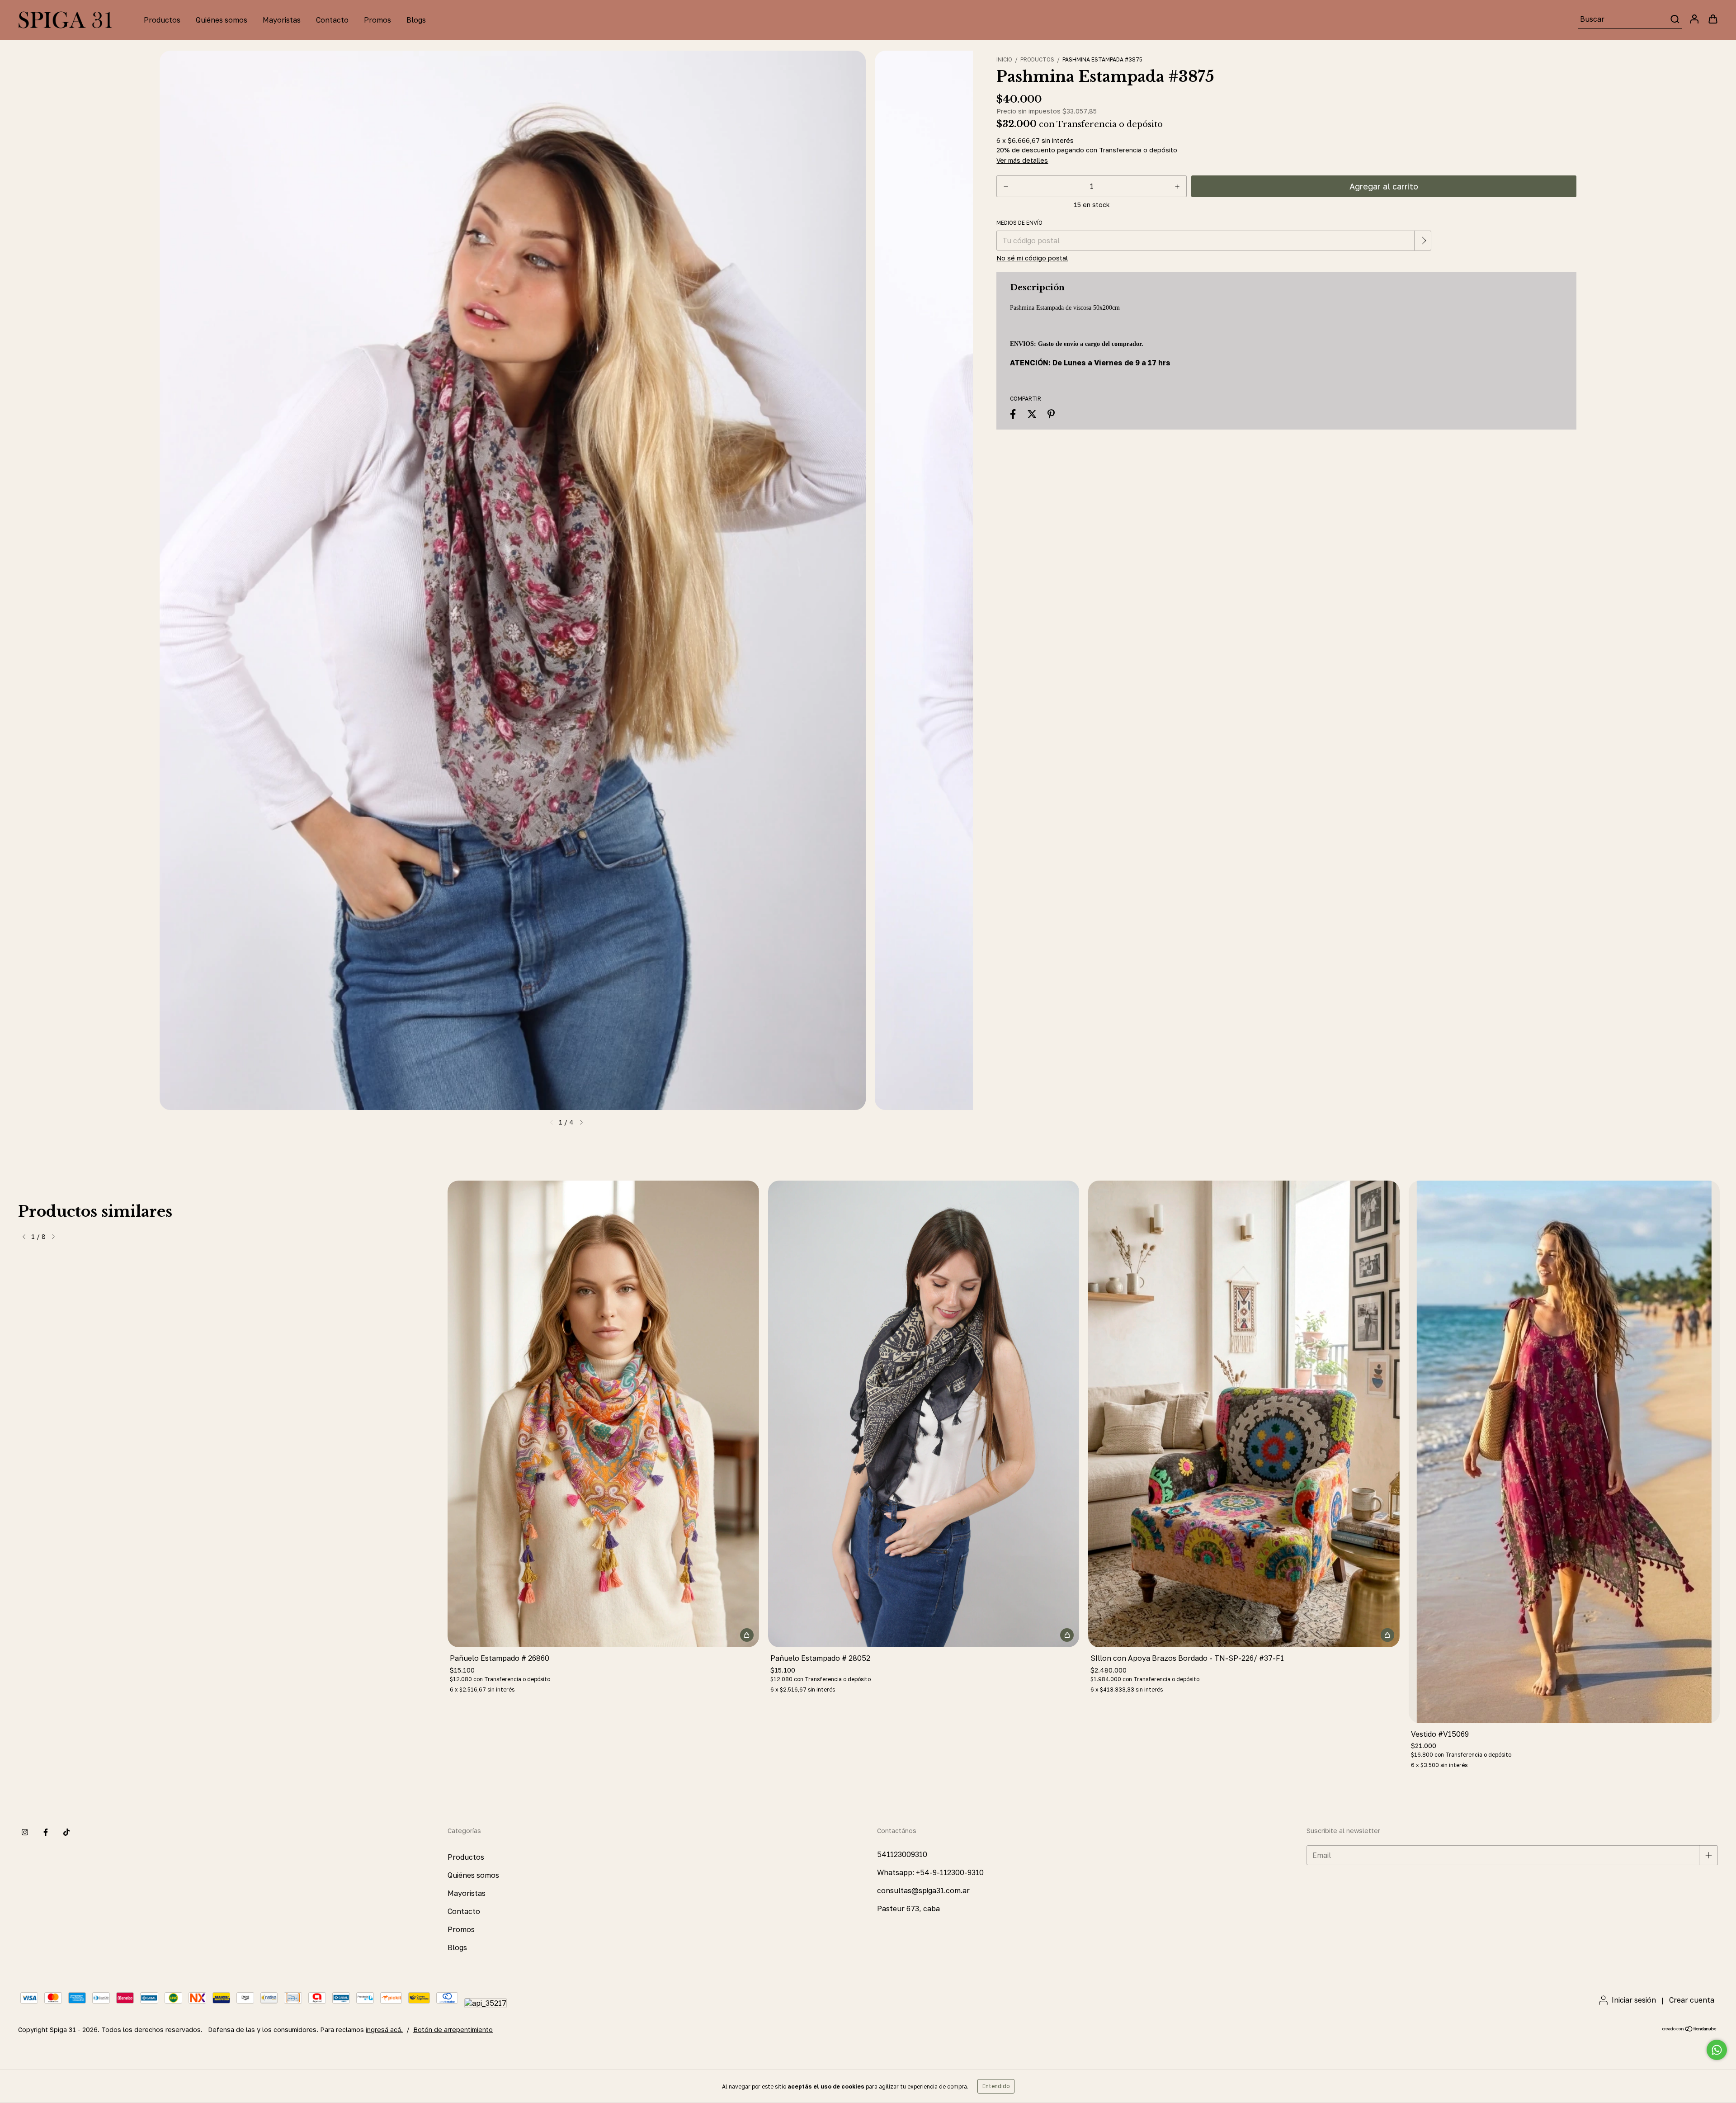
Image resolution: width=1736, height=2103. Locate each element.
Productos (162, 20)
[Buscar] (1674, 19)
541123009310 (902, 1854)
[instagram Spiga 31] (25, 1833)
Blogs (416, 20)
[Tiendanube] (1690, 2030)
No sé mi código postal (1032, 258)
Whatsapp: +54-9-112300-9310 (930, 1872)
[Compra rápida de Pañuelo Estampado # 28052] (1067, 1635)
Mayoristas (282, 20)
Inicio (1004, 59)
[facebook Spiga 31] (46, 1833)
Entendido (996, 2086)
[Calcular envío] (1424, 241)
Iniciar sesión (1634, 2000)
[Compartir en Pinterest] (1051, 414)
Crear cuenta (1692, 2000)
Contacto (332, 20)
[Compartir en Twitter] (1032, 414)
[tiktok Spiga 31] (66, 1833)
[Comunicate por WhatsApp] (1717, 2050)
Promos (377, 20)
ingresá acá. (384, 2030)
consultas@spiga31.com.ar (923, 1890)
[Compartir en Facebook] (1013, 414)
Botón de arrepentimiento (453, 2030)
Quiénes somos (222, 20)
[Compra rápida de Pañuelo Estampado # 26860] (747, 1635)
